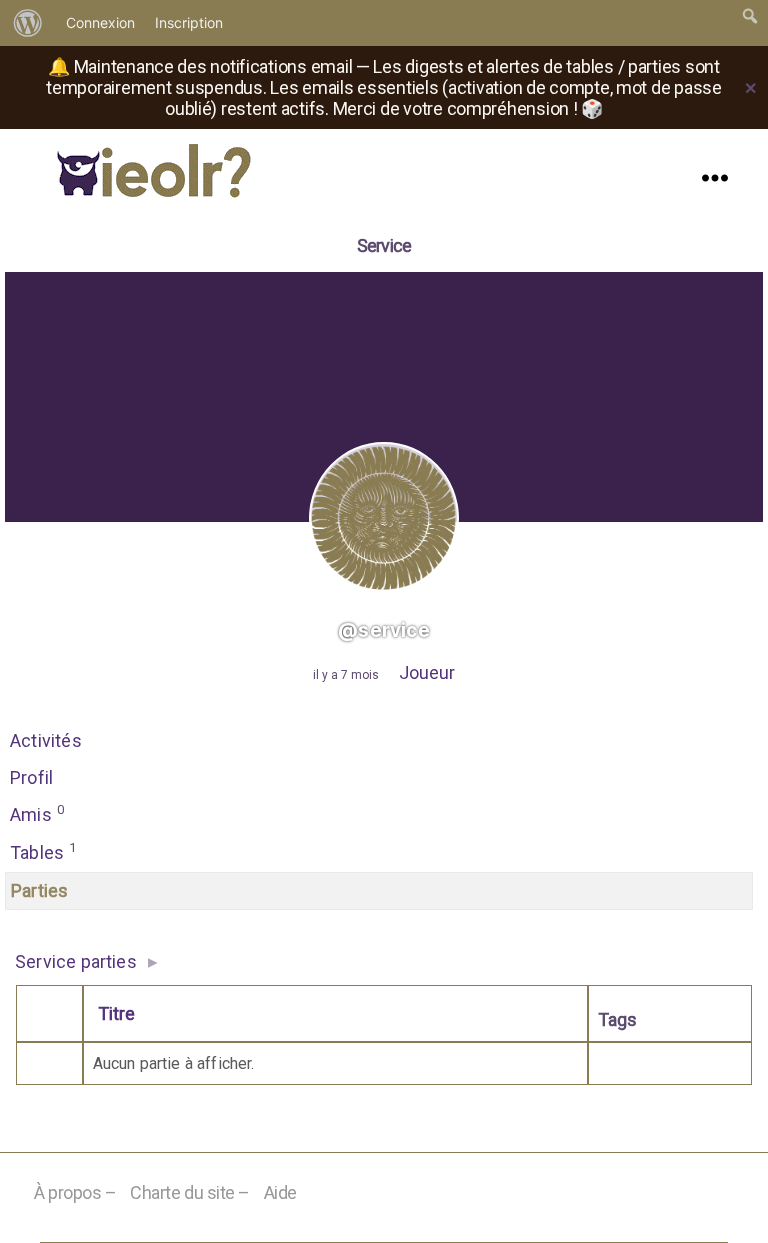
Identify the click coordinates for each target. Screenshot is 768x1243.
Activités (46, 740)
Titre (116, 1013)
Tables (43, 851)
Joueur (427, 672)
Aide (280, 1192)
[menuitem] (28, 23)
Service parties (76, 961)
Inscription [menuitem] (189, 22)
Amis (37, 813)
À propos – (75, 1192)
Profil (31, 777)
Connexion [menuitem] (100, 22)
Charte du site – (190, 1192)
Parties (39, 890)
